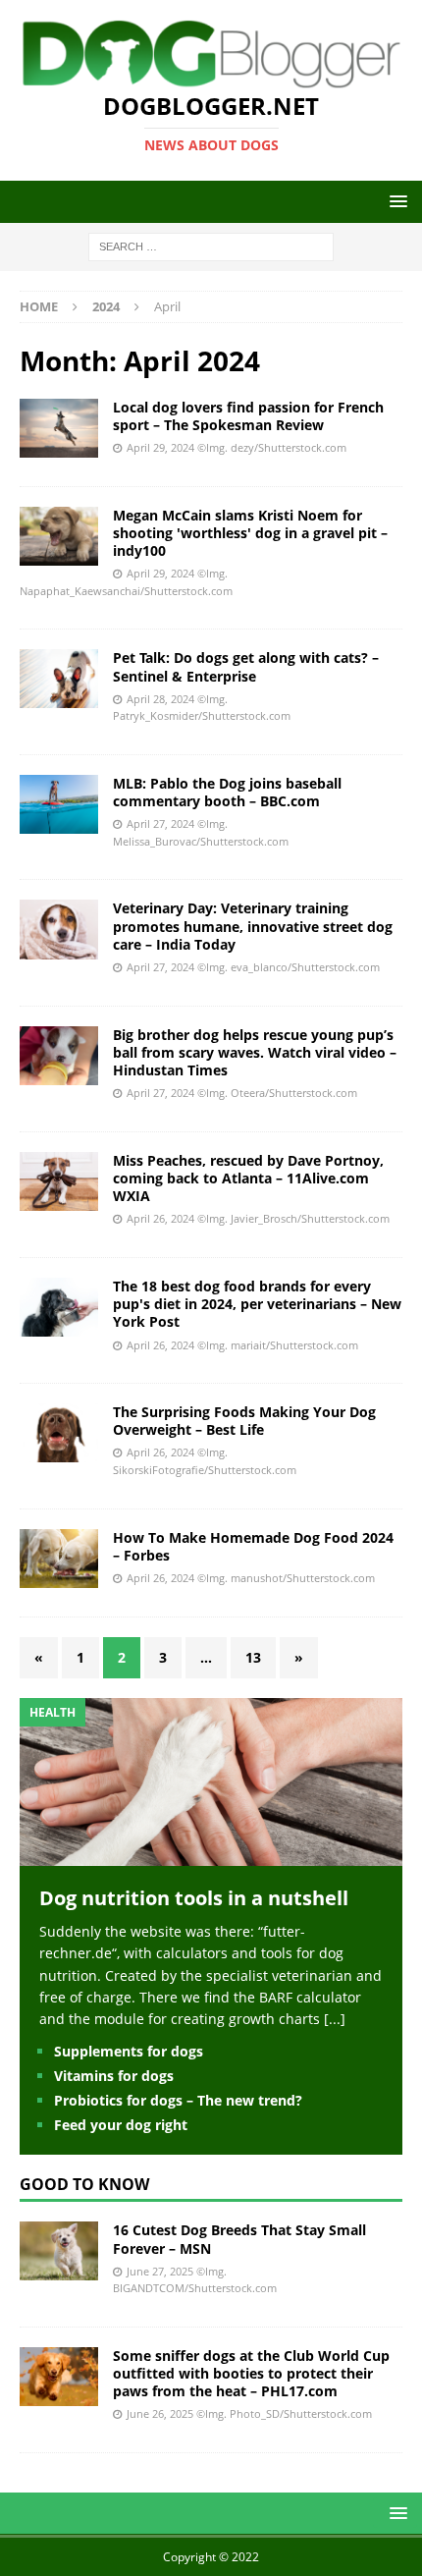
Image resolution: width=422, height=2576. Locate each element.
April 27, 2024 (160, 823)
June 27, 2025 (160, 2271)
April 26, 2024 (160, 1218)
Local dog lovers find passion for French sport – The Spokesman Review (248, 416)
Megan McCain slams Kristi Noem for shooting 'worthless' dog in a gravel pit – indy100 (250, 533)
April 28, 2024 (160, 699)
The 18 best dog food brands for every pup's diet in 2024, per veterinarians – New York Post (257, 1304)
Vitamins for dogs (114, 2076)
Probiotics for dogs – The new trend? (178, 2100)
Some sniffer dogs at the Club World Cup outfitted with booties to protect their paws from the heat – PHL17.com (251, 2373)
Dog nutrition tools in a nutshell (194, 1898)
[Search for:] (211, 246)
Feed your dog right (121, 2125)
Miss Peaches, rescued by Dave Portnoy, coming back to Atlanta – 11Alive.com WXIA (248, 1178)
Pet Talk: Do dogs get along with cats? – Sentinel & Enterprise (246, 666)
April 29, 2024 (160, 447)
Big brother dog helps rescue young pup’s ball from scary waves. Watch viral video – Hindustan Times (255, 1052)
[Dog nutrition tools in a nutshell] (211, 1854)
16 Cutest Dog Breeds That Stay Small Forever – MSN (239, 2239)
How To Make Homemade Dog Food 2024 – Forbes (253, 1546)
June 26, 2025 (160, 2413)
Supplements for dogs (129, 2051)
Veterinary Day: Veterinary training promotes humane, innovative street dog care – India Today (253, 926)
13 (253, 1657)
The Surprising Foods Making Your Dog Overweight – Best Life (244, 1421)
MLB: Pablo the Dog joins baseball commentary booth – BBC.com (227, 792)
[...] (335, 2019)
